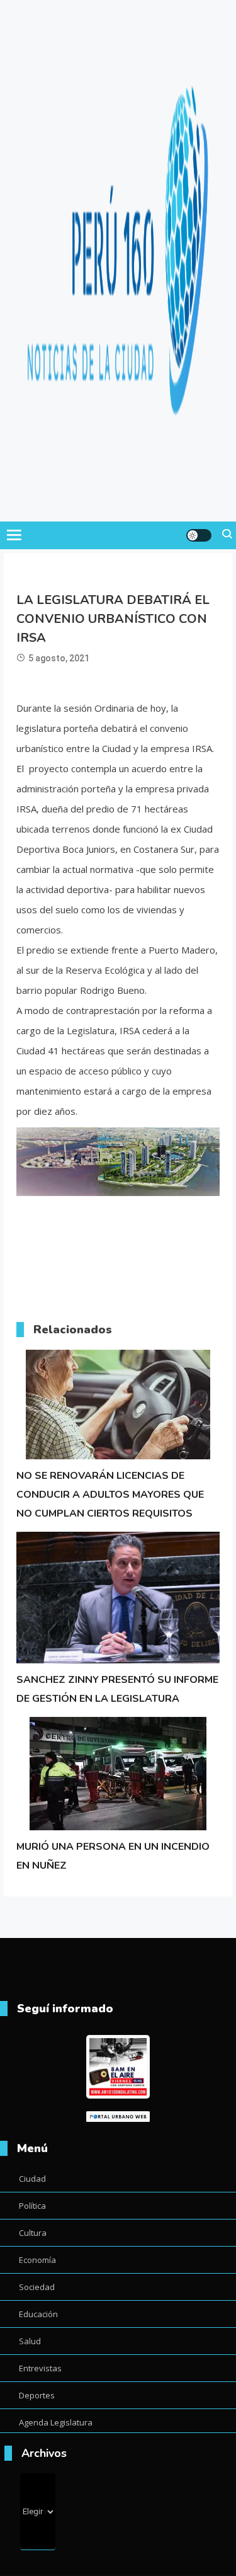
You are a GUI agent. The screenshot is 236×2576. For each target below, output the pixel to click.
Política (32, 2206)
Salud (30, 2341)
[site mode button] (199, 535)
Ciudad (32, 2179)
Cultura (33, 2233)
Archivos (44, 2453)
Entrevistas (40, 2368)
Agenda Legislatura (56, 2422)
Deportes (37, 2395)
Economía (37, 2260)
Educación (38, 2314)
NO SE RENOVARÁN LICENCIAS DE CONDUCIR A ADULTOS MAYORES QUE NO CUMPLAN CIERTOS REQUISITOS (110, 1495)
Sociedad (37, 2287)
